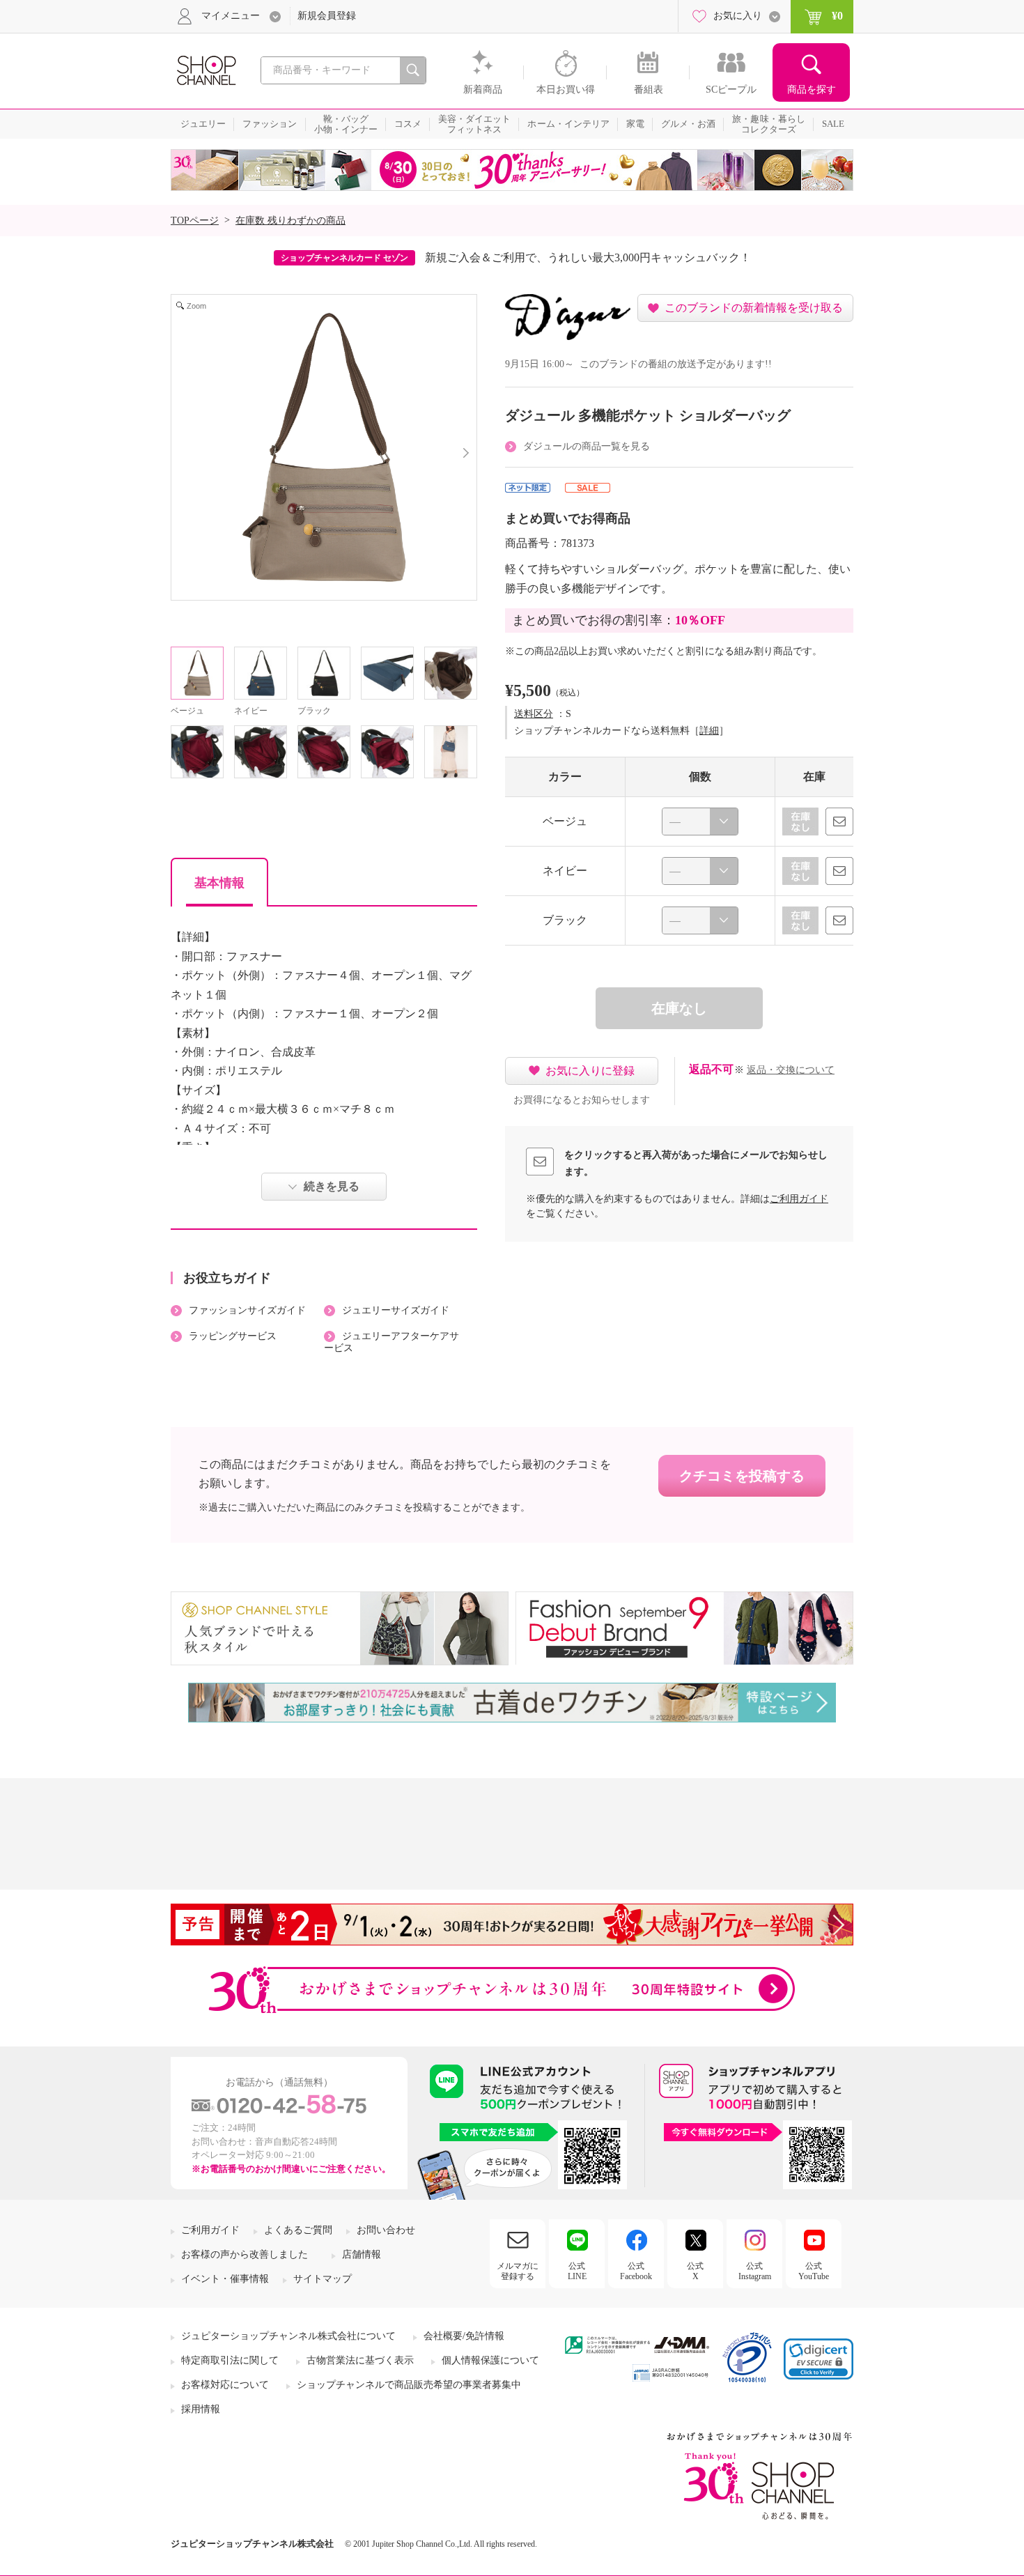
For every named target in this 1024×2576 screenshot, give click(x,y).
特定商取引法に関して (230, 2360)
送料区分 (534, 714)
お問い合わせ (386, 2230)
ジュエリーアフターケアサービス (391, 1342)
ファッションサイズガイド (247, 1310)
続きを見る (332, 1186)
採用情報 (201, 2409)
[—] (700, 822)
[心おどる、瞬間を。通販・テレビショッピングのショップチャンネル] (205, 69)
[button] (819, 2359)
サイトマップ (323, 2279)
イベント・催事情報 (225, 2279)
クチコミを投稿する (742, 1476)
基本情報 (219, 883)
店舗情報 (362, 2254)
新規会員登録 (327, 16)
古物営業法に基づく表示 (360, 2360)
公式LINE (577, 2271)
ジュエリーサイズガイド (396, 1310)
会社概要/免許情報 (464, 2336)
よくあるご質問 (298, 2230)
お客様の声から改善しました (245, 2254)
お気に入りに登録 (590, 1071)
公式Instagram (755, 2271)
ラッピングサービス (233, 1336)
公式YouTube (814, 2271)
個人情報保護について (490, 2360)
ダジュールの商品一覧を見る (587, 446)
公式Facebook (636, 2271)
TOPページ (195, 221)
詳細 (709, 731)
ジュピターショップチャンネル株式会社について (288, 2336)
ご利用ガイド (799, 1199)
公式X (695, 2271)
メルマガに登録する (518, 2271)
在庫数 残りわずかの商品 (290, 221)
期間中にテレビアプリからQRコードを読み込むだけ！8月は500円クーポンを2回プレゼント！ (591, 257)
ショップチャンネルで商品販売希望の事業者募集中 (409, 2385)
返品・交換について (791, 1070)
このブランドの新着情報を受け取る (754, 308)
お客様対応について (225, 2385)
